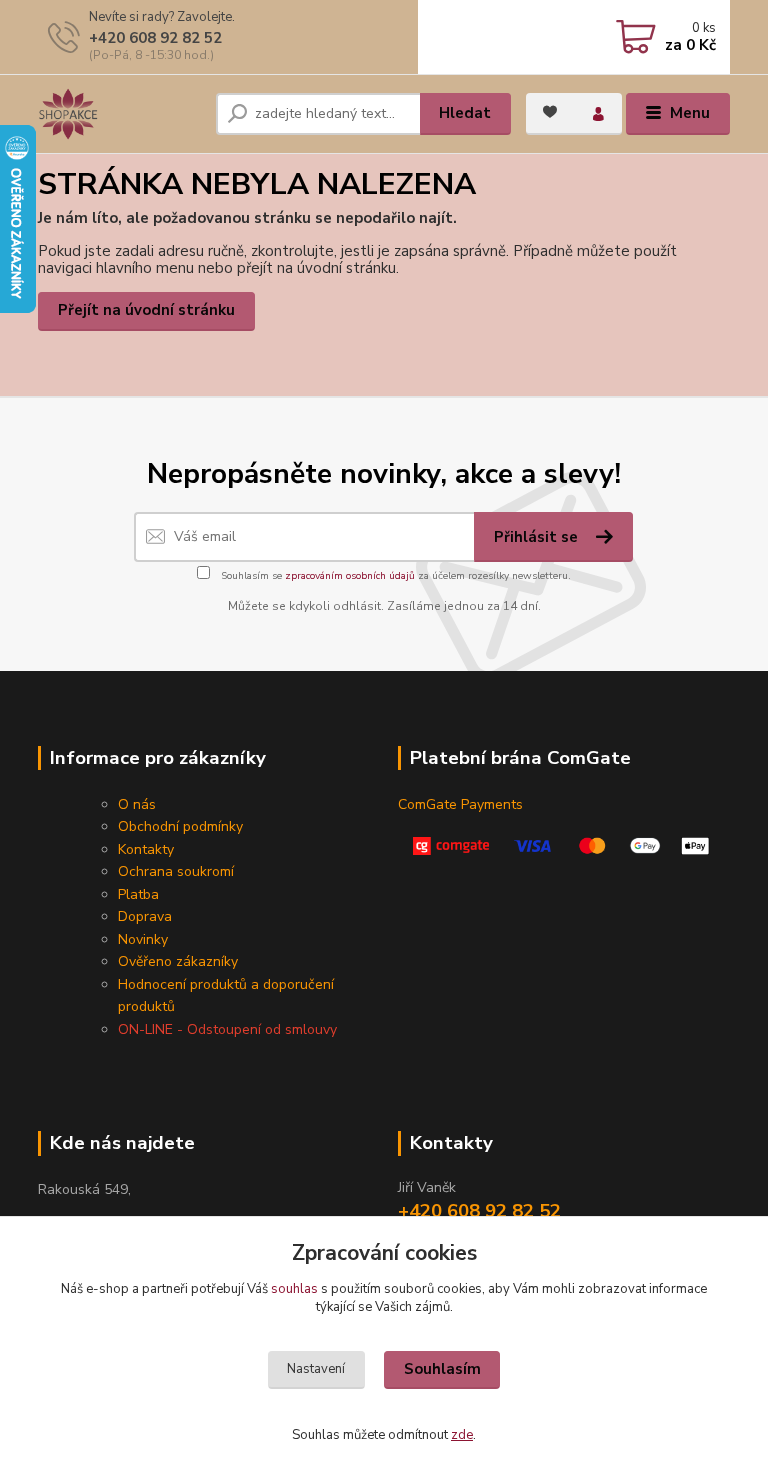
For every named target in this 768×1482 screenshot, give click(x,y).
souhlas (294, 1289)
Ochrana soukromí (176, 871)
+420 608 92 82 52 (155, 38)
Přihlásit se (538, 537)
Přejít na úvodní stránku (146, 310)
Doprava (145, 916)
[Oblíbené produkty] (550, 112)
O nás (137, 804)
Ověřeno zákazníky (178, 961)
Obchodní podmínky (180, 826)
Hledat (465, 113)
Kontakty (146, 849)
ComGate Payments (460, 804)
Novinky (143, 939)
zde (462, 1435)
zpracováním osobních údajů (350, 576)
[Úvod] (119, 114)
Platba (138, 894)
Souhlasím (442, 1369)
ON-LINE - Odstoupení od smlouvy (227, 1029)
